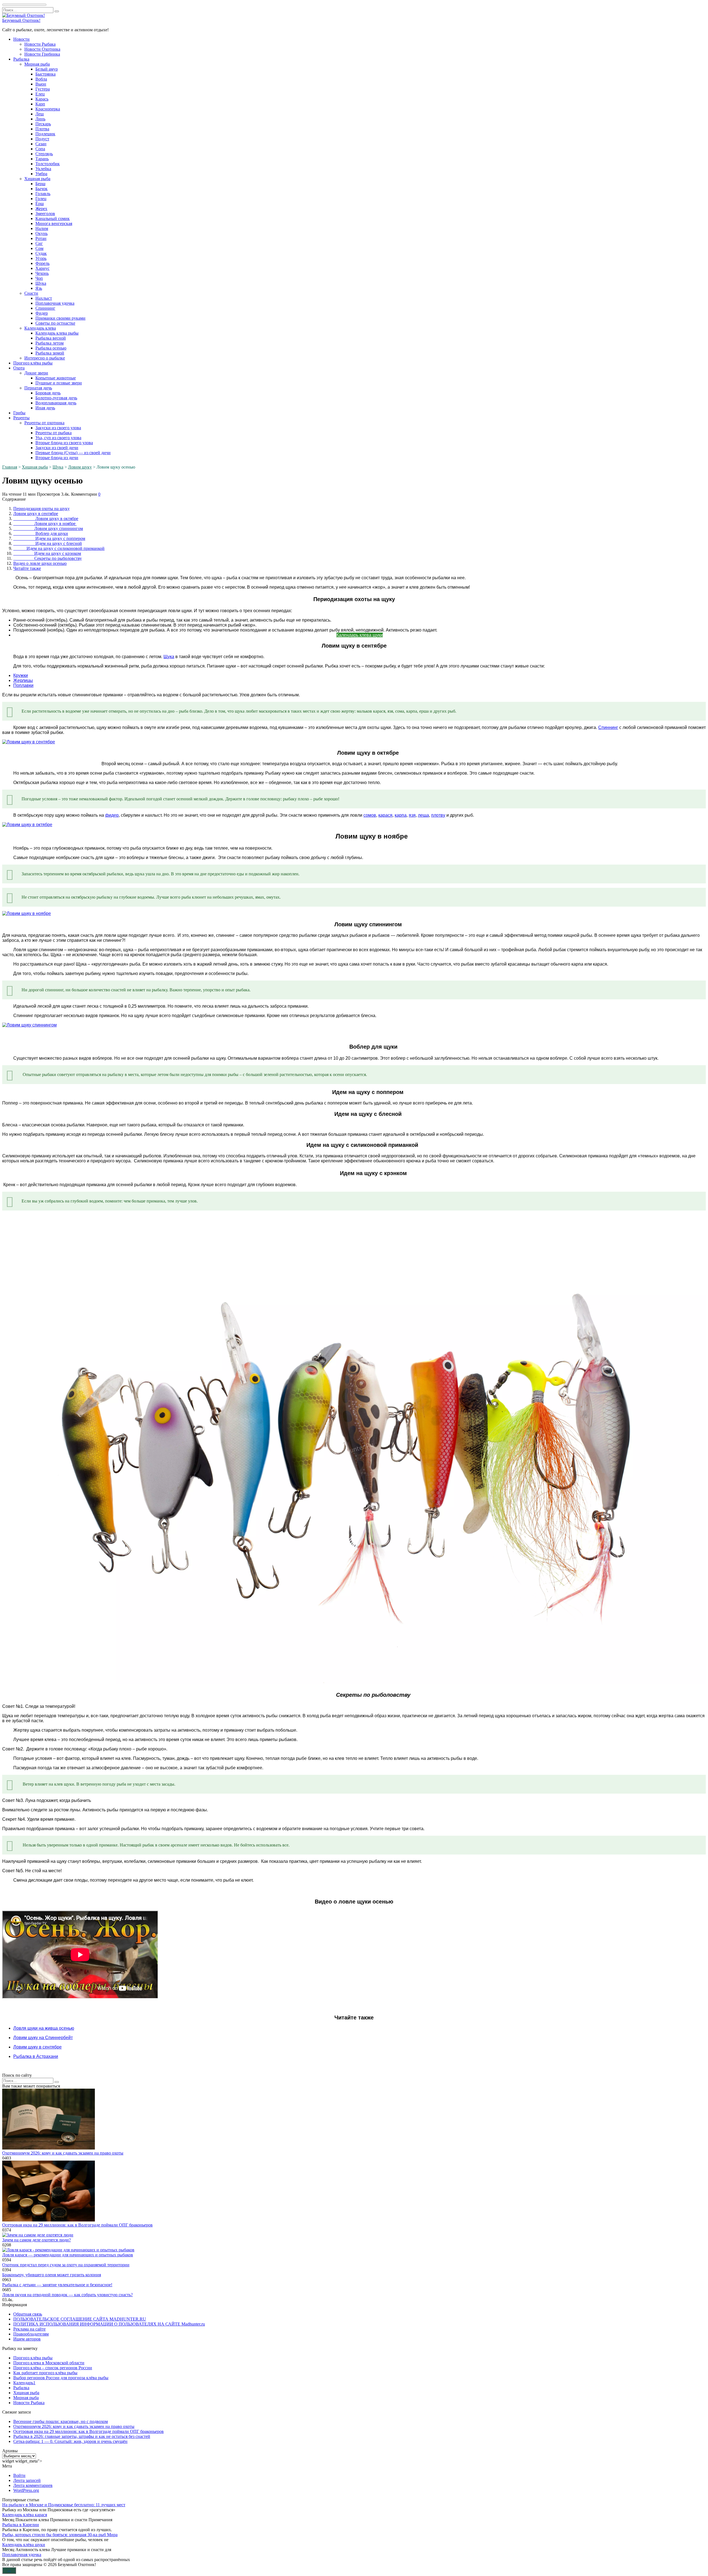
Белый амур (47, 69)
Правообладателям (31, 2334)
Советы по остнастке (55, 323)
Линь (40, 119)
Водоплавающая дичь (56, 403)
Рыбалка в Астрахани (36, 2056)
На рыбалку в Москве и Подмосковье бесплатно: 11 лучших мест (64, 2505)
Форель (42, 263)
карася (385, 815)
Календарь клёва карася (25, 2515)
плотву (438, 815)
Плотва (42, 129)
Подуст (42, 139)
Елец (40, 94)
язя (412, 815)
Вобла (41, 79)
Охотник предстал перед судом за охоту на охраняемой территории (66, 2265)
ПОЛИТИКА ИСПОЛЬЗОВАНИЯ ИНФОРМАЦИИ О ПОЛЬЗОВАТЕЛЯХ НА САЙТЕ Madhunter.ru (109, 2324)
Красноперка (48, 109)
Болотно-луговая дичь (56, 398)
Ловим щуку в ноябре (45, 523)
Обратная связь (28, 2314)
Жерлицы (23, 680)
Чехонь (42, 273)
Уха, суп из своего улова (58, 438)
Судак (41, 253)
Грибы (19, 413)
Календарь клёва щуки (24, 2545)
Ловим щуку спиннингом (48, 528)
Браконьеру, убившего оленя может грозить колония (52, 2275)
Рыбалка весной (51, 338)
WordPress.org (26, 2490)
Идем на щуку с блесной (48, 543)
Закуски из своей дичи (57, 448)
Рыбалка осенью (51, 348)
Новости (21, 39)
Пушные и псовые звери (59, 383)
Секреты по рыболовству (48, 558)
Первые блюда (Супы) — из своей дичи (73, 453)
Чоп (39, 278)
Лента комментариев (33, 2485)
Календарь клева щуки (360, 635)
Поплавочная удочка (55, 303)
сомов (370, 815)
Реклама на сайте (29, 2329)
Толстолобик (48, 164)
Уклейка (43, 169)
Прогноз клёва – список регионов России (53, 2368)
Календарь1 (24, 2383)
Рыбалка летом (50, 343)
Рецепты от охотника (44, 423)
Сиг (39, 243)
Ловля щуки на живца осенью (44, 2028)
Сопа (40, 149)
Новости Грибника (42, 54)
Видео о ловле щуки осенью (40, 563)
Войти (19, 2475)
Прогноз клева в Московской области (49, 2363)
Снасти (31, 293)
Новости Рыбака (40, 44)
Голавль (43, 194)
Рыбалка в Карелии (21, 2525)
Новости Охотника (42, 49)
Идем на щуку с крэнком (47, 553)
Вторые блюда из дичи (57, 458)
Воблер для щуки (41, 533)
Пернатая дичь (38, 388)
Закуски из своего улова (58, 428)
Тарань (42, 159)
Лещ (40, 114)
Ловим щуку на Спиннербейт (43, 2038)
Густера (43, 89)
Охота (19, 368)
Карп (40, 104)
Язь (39, 288)
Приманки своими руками (60, 318)
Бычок (41, 189)
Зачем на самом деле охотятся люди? (37, 2240)
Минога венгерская (54, 223)
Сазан (41, 144)
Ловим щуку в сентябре (36, 514)
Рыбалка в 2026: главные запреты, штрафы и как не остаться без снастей (82, 2436)
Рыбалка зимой (50, 353)
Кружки (21, 675)
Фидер (42, 313)
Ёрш (40, 204)
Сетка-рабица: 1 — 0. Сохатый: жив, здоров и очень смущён (70, 2441)
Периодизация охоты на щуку (41, 509)
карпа (401, 815)
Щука (41, 283)
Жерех (41, 209)
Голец (41, 199)
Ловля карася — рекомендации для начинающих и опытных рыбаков (68, 2255)
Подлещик (45, 134)
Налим (42, 228)
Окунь (41, 233)
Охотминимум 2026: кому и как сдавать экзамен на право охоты (63, 2153)
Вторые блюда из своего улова (64, 443)
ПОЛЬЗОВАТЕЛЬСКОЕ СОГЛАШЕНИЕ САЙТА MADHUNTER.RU (80, 2319)
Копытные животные (56, 378)
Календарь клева (40, 328)
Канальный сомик (53, 218)
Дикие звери (36, 373)
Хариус (42, 268)
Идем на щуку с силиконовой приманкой (59, 548)
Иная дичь (45, 408)
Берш (40, 184)
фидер (112, 815)
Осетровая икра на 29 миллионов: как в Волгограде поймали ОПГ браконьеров (77, 2225)
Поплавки (23, 685)
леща (423, 815)
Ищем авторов (27, 2339)
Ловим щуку (80, 467)
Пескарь (43, 124)
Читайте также (27, 568)
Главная (10, 467)
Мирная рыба (37, 64)
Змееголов (45, 214)
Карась (42, 99)
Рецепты (21, 418)
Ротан (41, 238)
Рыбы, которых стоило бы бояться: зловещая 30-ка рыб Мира (60, 2535)
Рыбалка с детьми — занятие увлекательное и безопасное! (57, 2285)
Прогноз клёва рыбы (33, 363)
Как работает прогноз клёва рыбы (45, 2373)
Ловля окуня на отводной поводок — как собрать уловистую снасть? (67, 2295)
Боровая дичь (48, 393)
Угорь (41, 258)
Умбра (41, 174)
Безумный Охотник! (21, 20)
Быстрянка (45, 74)
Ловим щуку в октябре (46, 518)
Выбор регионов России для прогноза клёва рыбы (61, 2378)
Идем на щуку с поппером (49, 538)
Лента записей (27, 2480)
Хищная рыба (37, 179)
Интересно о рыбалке (45, 358)
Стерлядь (44, 154)
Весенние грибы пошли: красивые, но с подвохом (61, 2421)
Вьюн (41, 84)
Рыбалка (21, 59)
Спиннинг (45, 308)
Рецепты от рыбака (54, 433)
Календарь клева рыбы (57, 333)
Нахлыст (44, 298)
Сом (39, 248)
